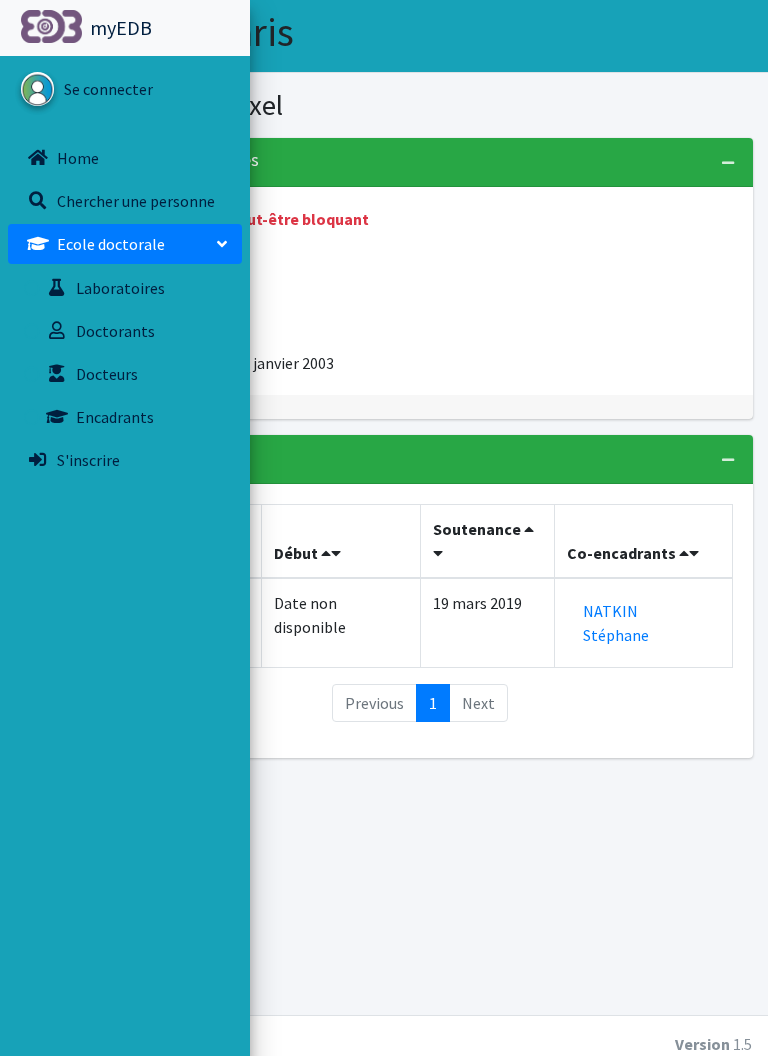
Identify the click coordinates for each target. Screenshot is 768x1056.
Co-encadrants (623, 553)
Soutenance (478, 529)
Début (297, 553)
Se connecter (108, 89)
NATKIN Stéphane (616, 623)
